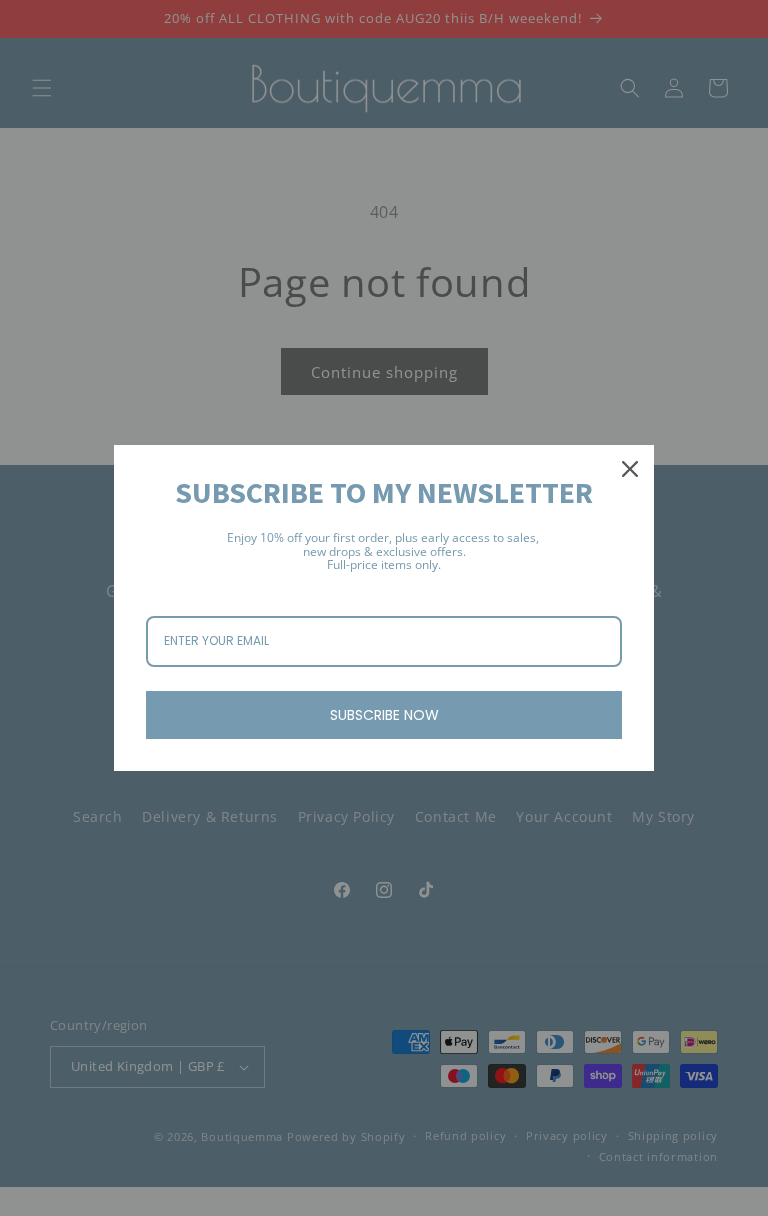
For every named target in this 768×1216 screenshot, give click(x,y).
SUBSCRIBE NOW (384, 715)
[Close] (630, 469)
